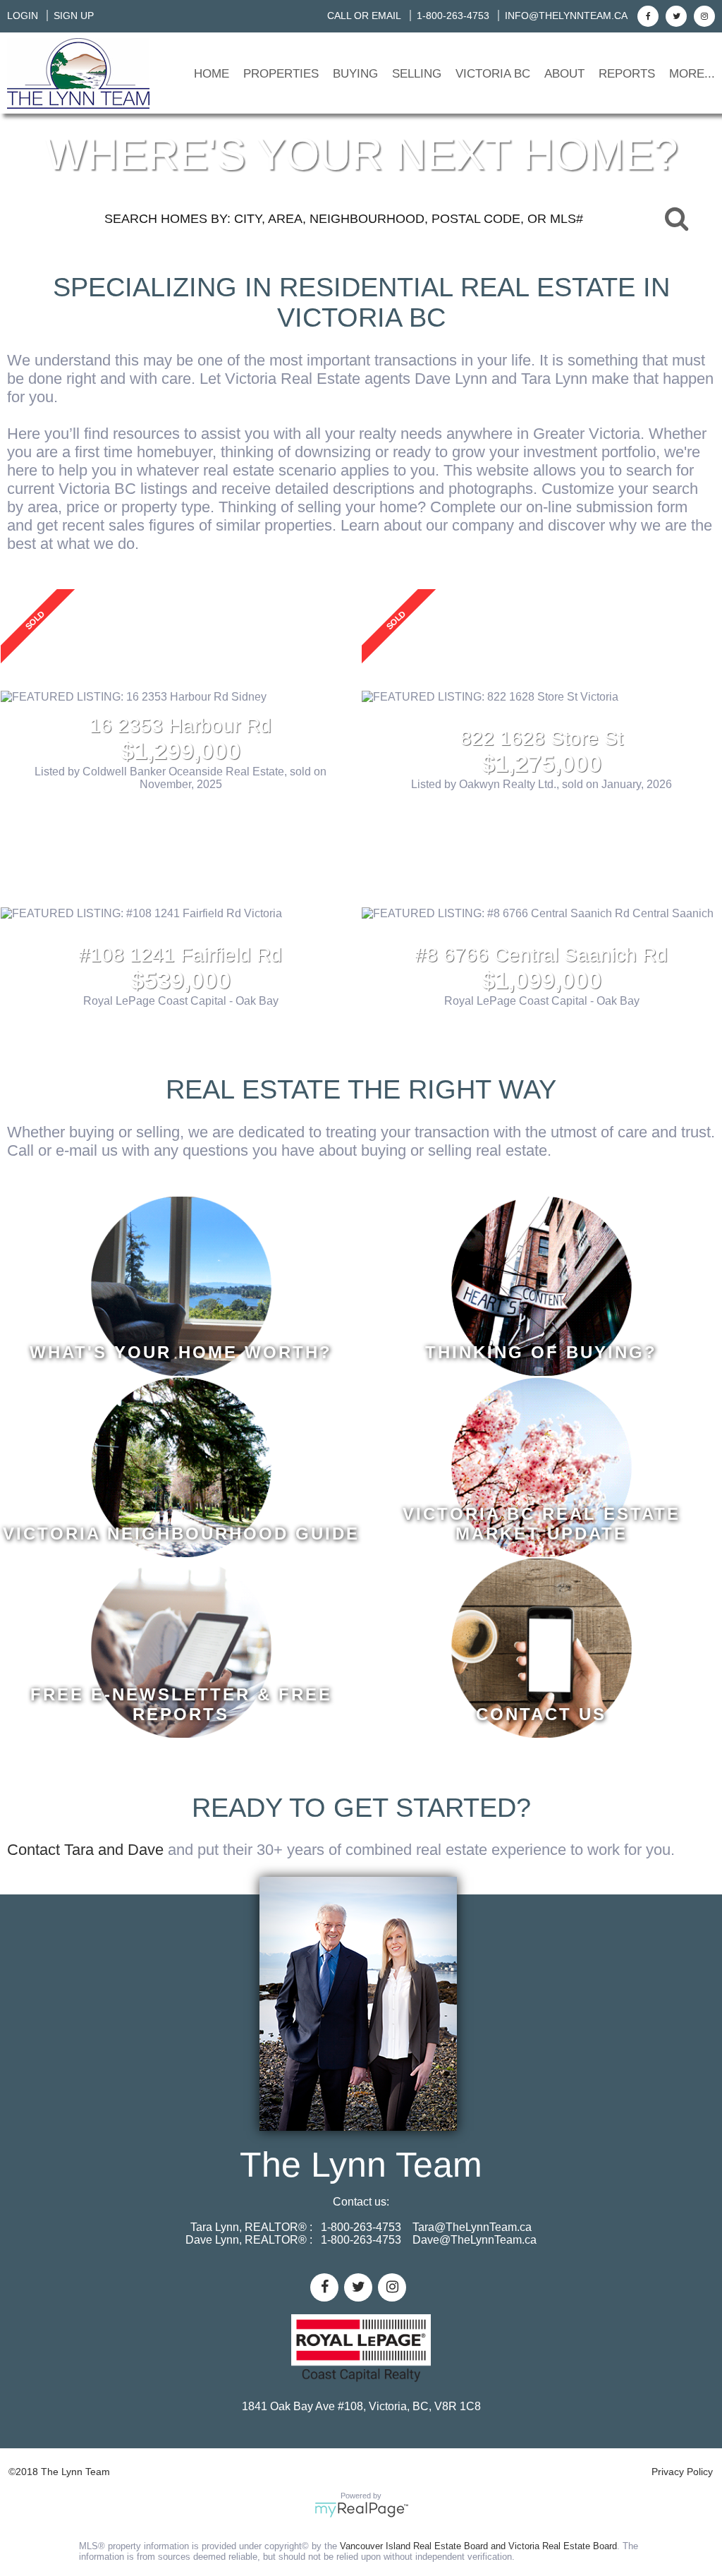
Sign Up (74, 16)
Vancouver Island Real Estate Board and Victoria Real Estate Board (478, 2546)
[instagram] (703, 16)
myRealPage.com (361, 2510)
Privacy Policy (682, 2472)
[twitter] (674, 16)
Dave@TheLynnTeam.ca (475, 2240)
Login (23, 16)
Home (212, 74)
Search (676, 218)
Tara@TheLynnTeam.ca (472, 2227)
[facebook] (646, 16)
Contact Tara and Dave (85, 1850)
